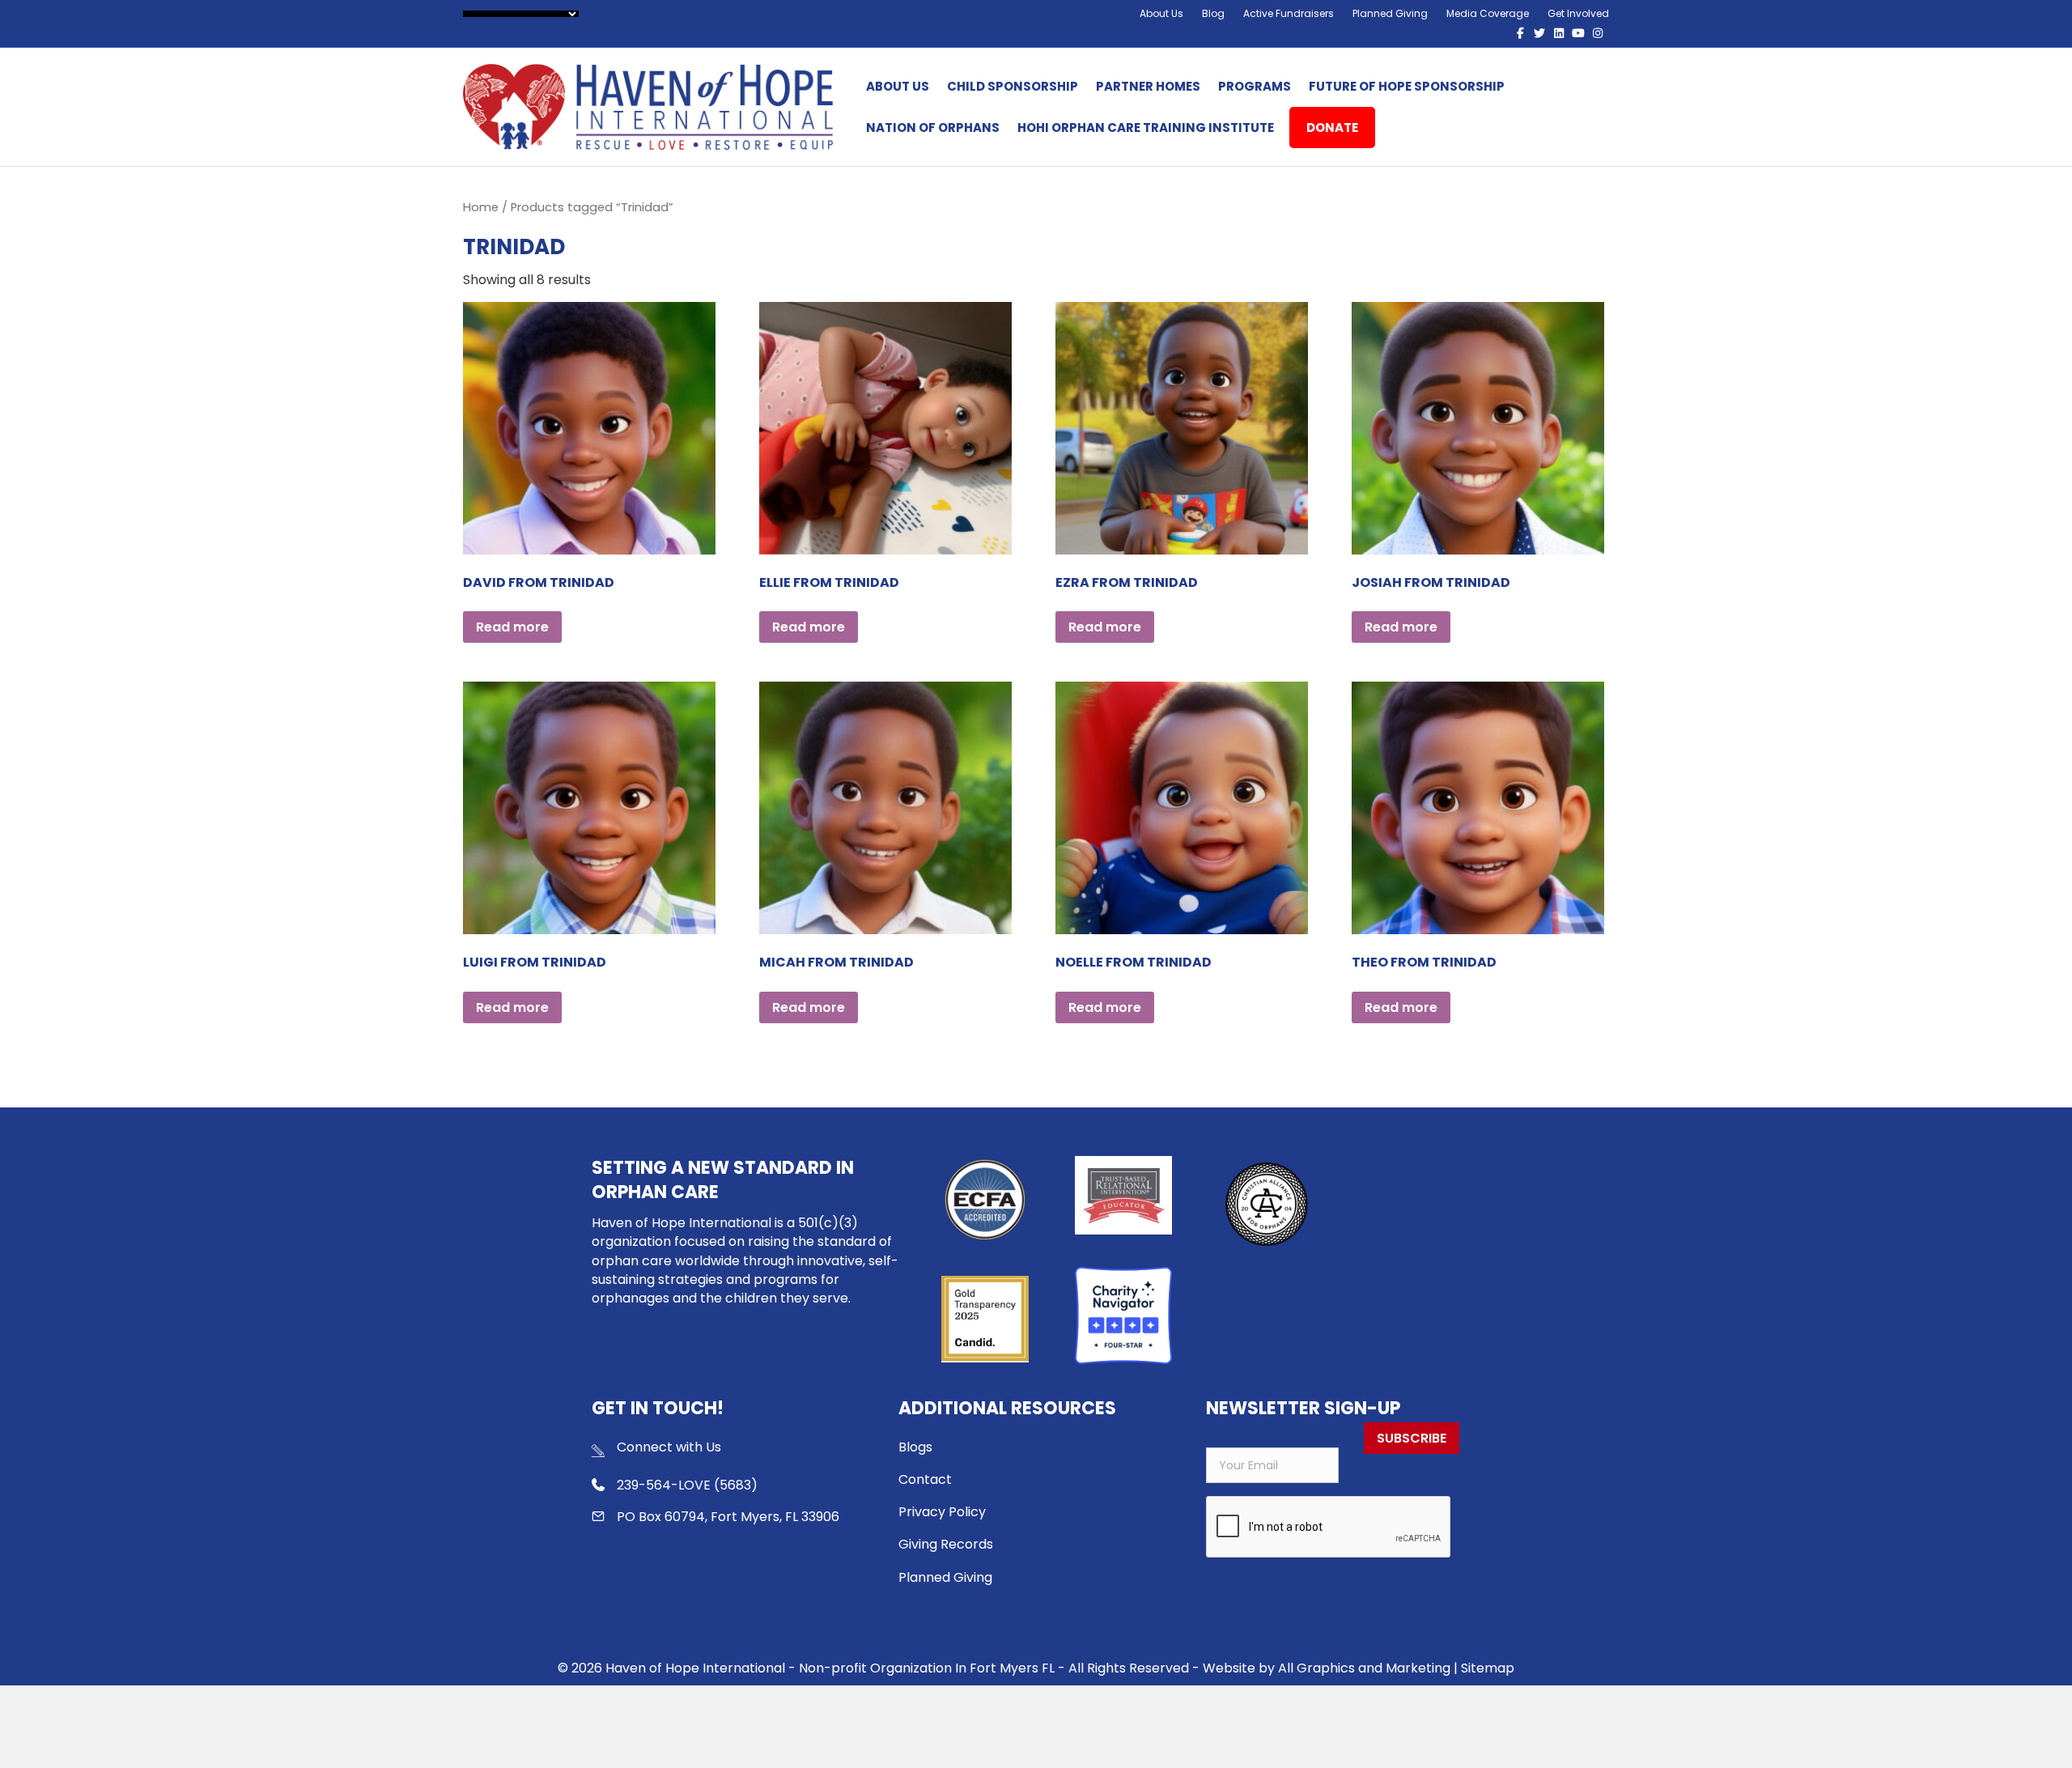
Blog (1213, 13)
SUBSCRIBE (1412, 1438)
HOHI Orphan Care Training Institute (1146, 127)
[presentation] (1329, 1528)
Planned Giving (1390, 13)
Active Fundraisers (1289, 13)
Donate (1332, 127)
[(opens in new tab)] (1266, 1203)
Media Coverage (1488, 13)
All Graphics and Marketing (1364, 1668)
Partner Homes (1148, 86)
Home (481, 207)
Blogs (915, 1447)
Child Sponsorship (1013, 86)
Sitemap (1488, 1668)
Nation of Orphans (933, 127)
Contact (925, 1479)
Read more (512, 627)
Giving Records (946, 1544)
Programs (1255, 86)
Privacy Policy (942, 1512)
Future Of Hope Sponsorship (1407, 86)
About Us (1161, 13)
